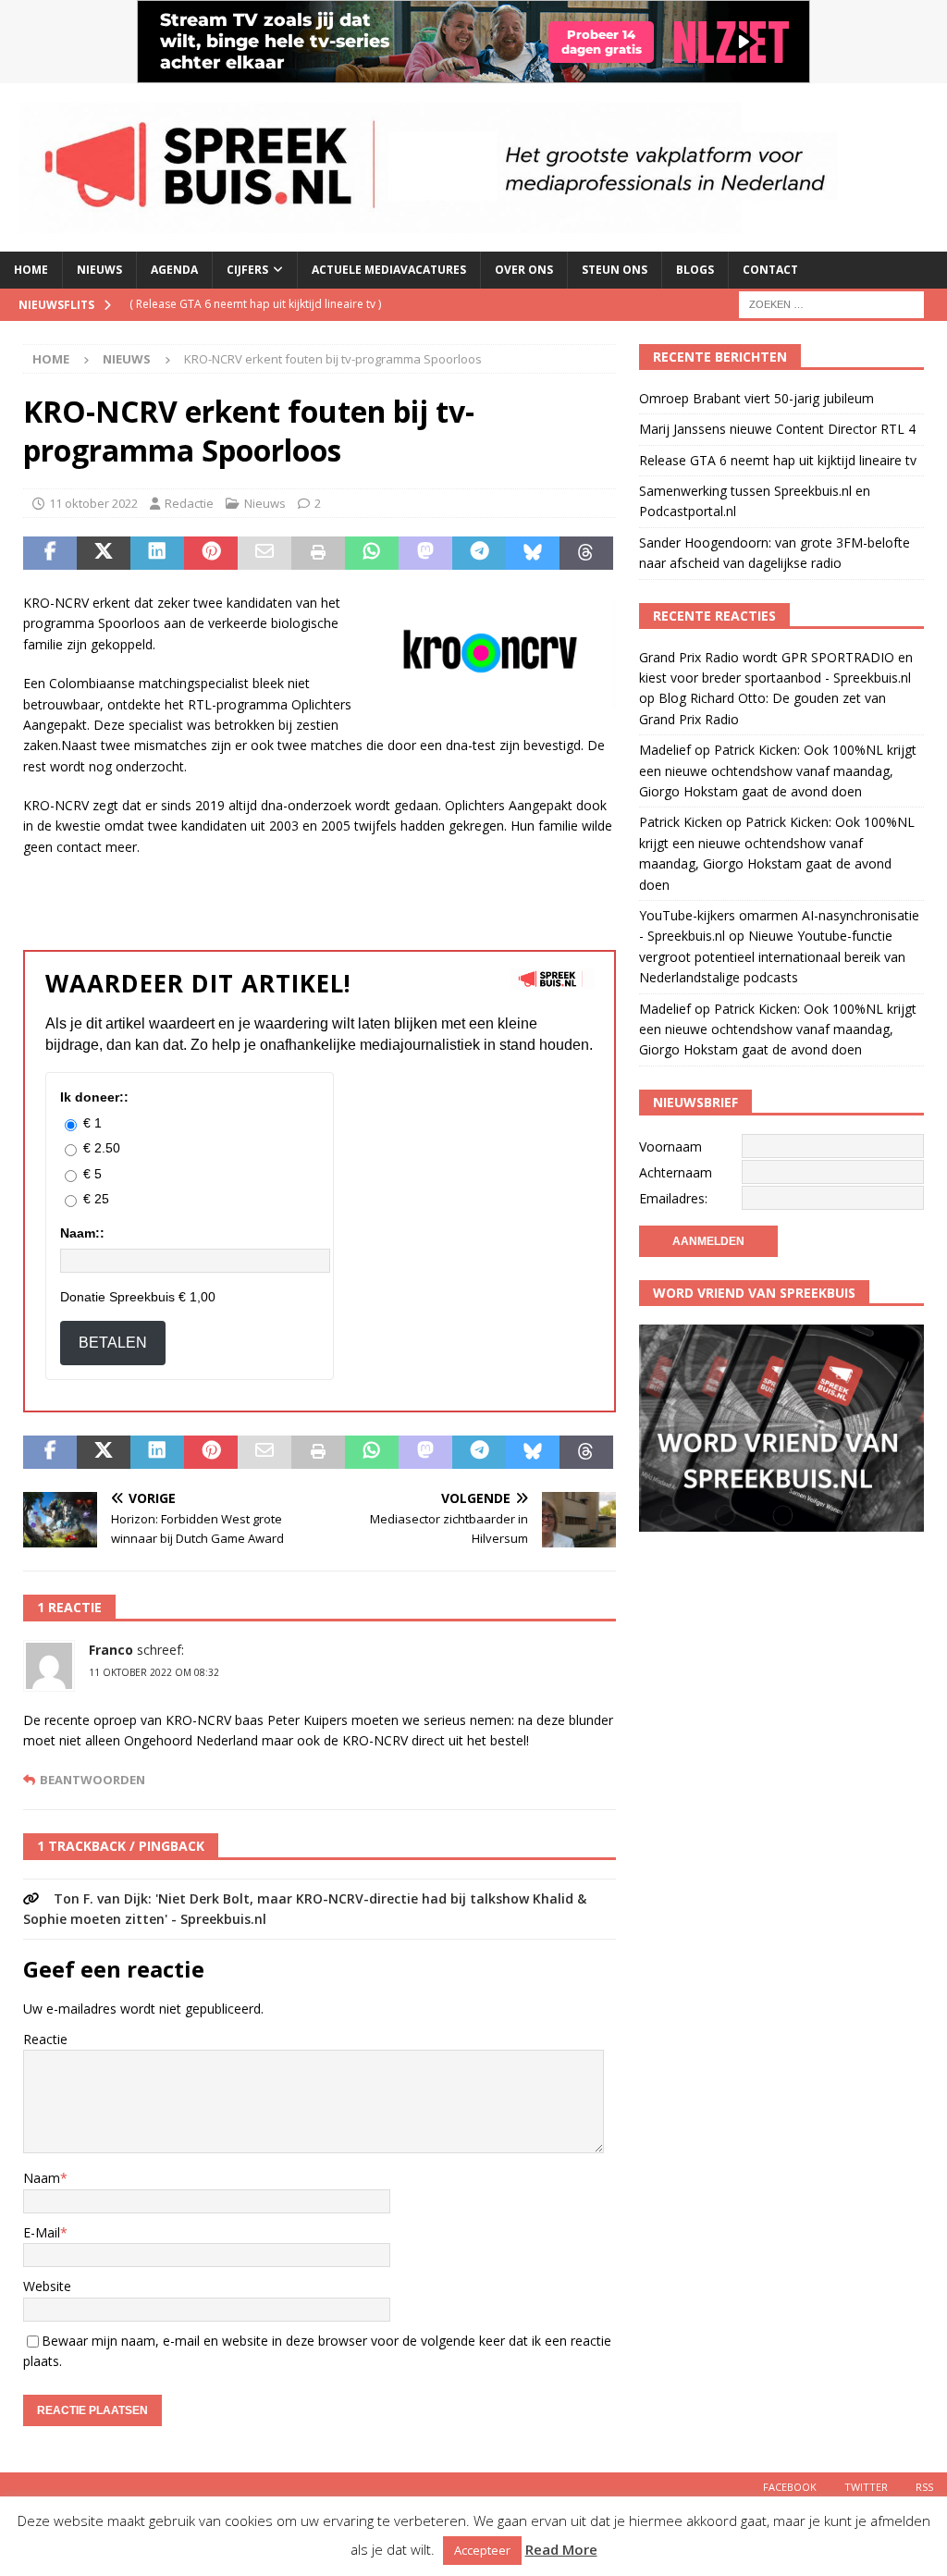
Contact (770, 270)
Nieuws (99, 270)
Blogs (695, 270)
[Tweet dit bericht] (104, 553)
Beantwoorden (92, 1780)
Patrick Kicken (681, 822)
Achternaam (676, 1172)
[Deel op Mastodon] (425, 553)
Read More (561, 2549)
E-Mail (42, 2232)
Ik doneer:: (94, 1097)
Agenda (174, 270)
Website (47, 2286)
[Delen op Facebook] (50, 553)
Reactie (45, 2039)
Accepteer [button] (482, 2550)
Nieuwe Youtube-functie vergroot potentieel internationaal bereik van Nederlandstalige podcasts (772, 956)
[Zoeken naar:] (831, 303)
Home (31, 270)
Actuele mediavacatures (389, 270)
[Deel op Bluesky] (533, 553)
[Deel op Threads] (586, 553)
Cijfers (247, 270)
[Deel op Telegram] (479, 553)
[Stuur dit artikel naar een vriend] (264, 553)
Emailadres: (673, 1198)
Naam (42, 2178)
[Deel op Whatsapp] (372, 553)
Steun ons (615, 270)
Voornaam (670, 1146)
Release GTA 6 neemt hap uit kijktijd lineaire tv (778, 460)
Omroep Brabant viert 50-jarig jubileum (756, 398)
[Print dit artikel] (318, 553)
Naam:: (82, 1233)
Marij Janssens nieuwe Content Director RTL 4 (777, 429)
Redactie (189, 503)
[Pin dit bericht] (211, 553)
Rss (924, 2487)
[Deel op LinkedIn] (157, 553)
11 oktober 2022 (93, 503)
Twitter (866, 2487)
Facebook (790, 2487)
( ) (255, 304)
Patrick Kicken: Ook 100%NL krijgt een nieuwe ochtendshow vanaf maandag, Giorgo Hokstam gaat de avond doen (778, 770)
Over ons (524, 270)
